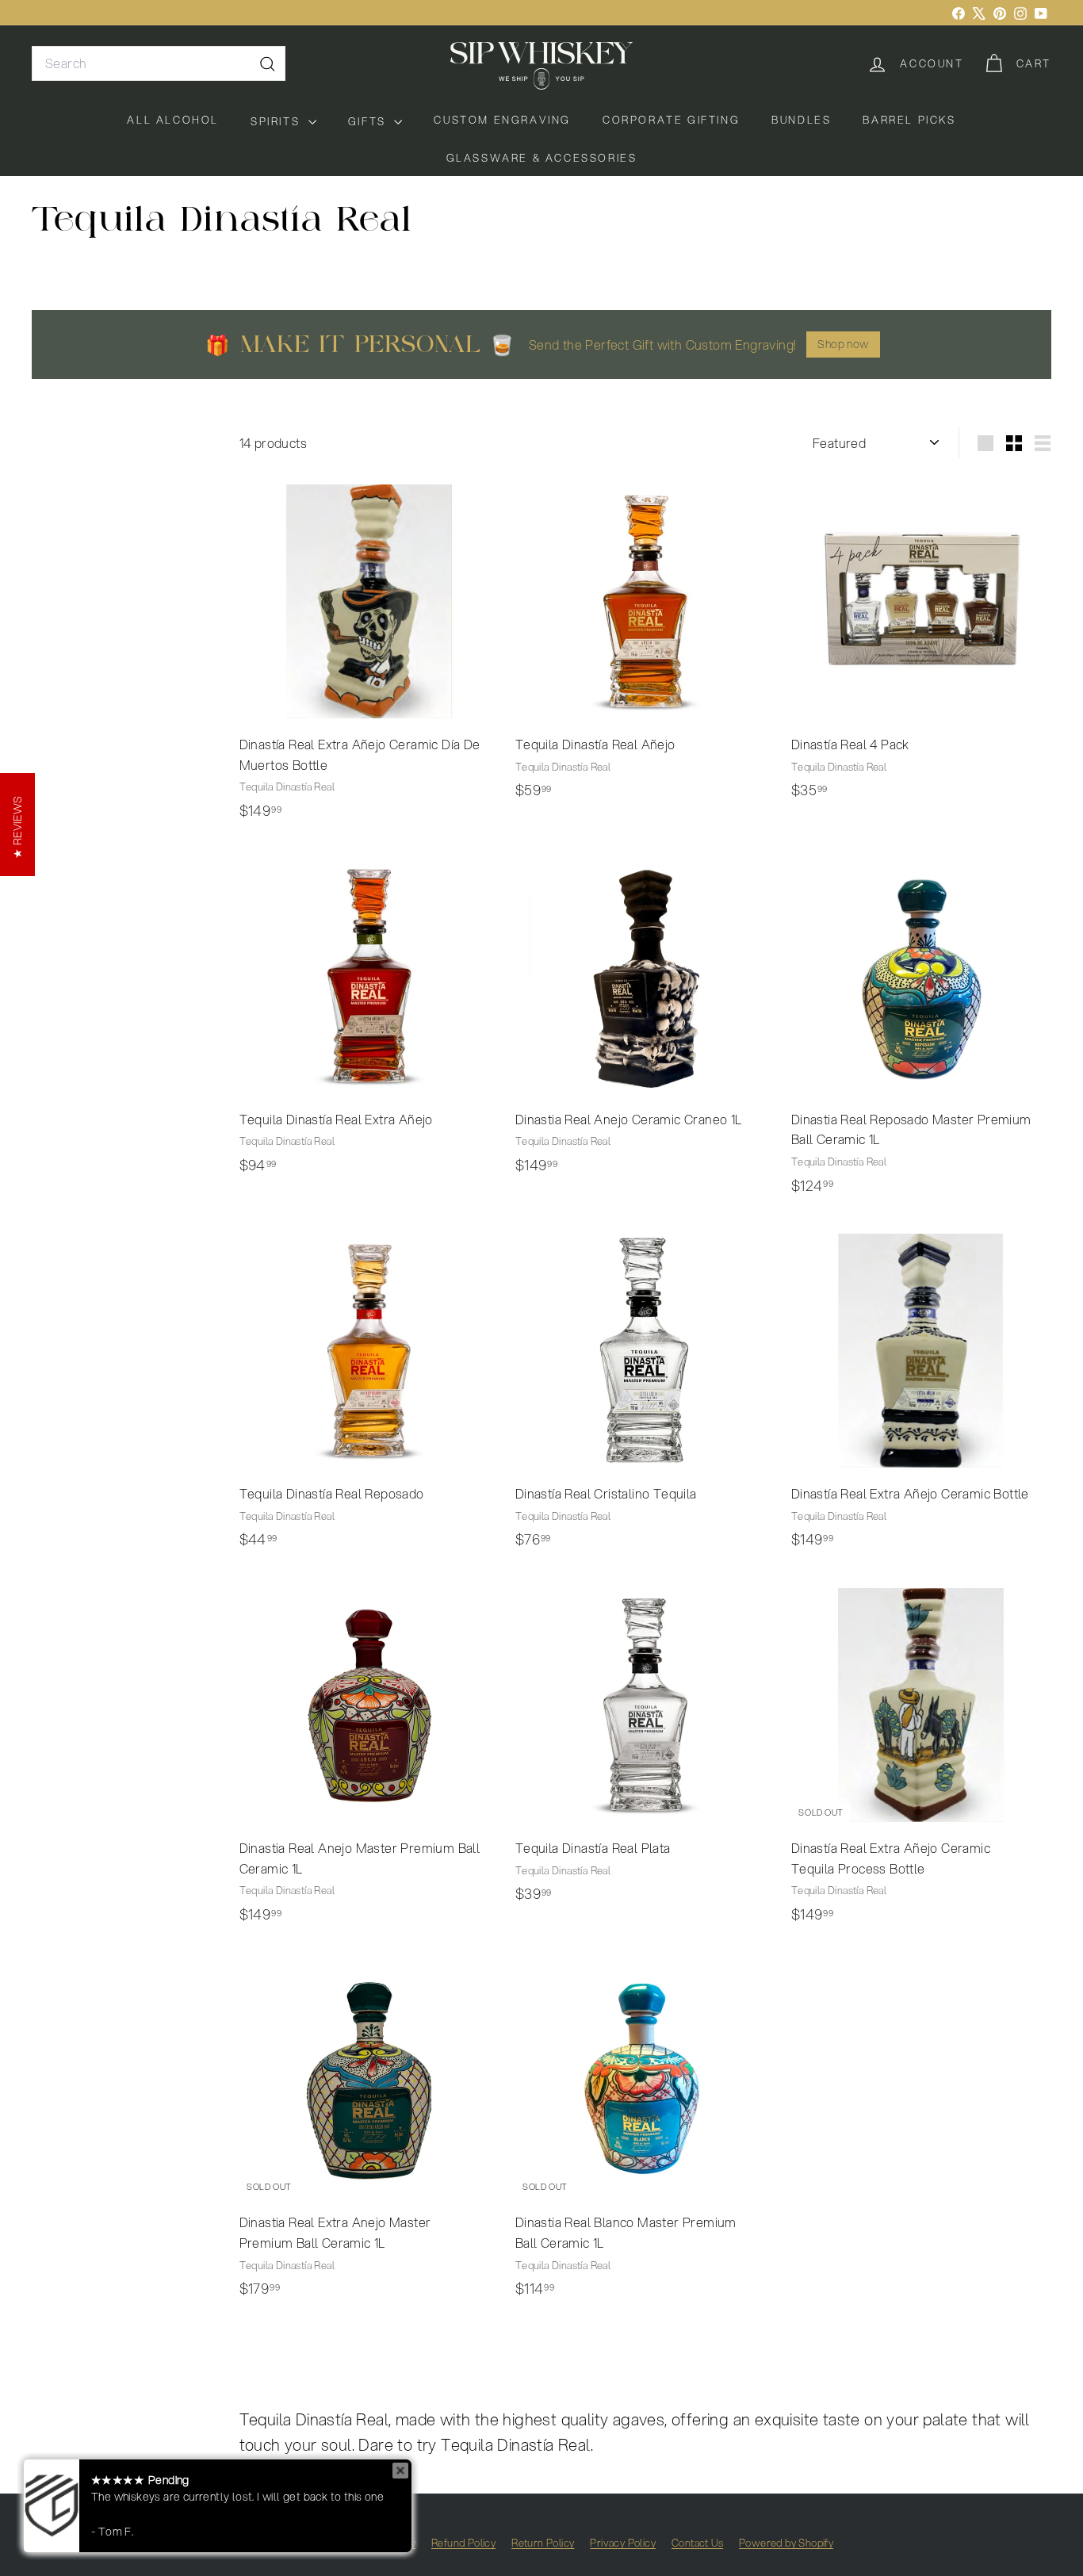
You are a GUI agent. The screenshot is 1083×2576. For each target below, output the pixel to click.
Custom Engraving (502, 120)
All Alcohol (173, 120)
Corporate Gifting (671, 120)
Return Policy (543, 2543)
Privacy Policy (623, 2543)
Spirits (277, 121)
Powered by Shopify (786, 2543)
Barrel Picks (909, 120)
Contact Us (697, 2543)
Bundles (801, 120)
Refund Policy (463, 2543)
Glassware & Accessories (542, 158)
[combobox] (159, 63)
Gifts (369, 121)
